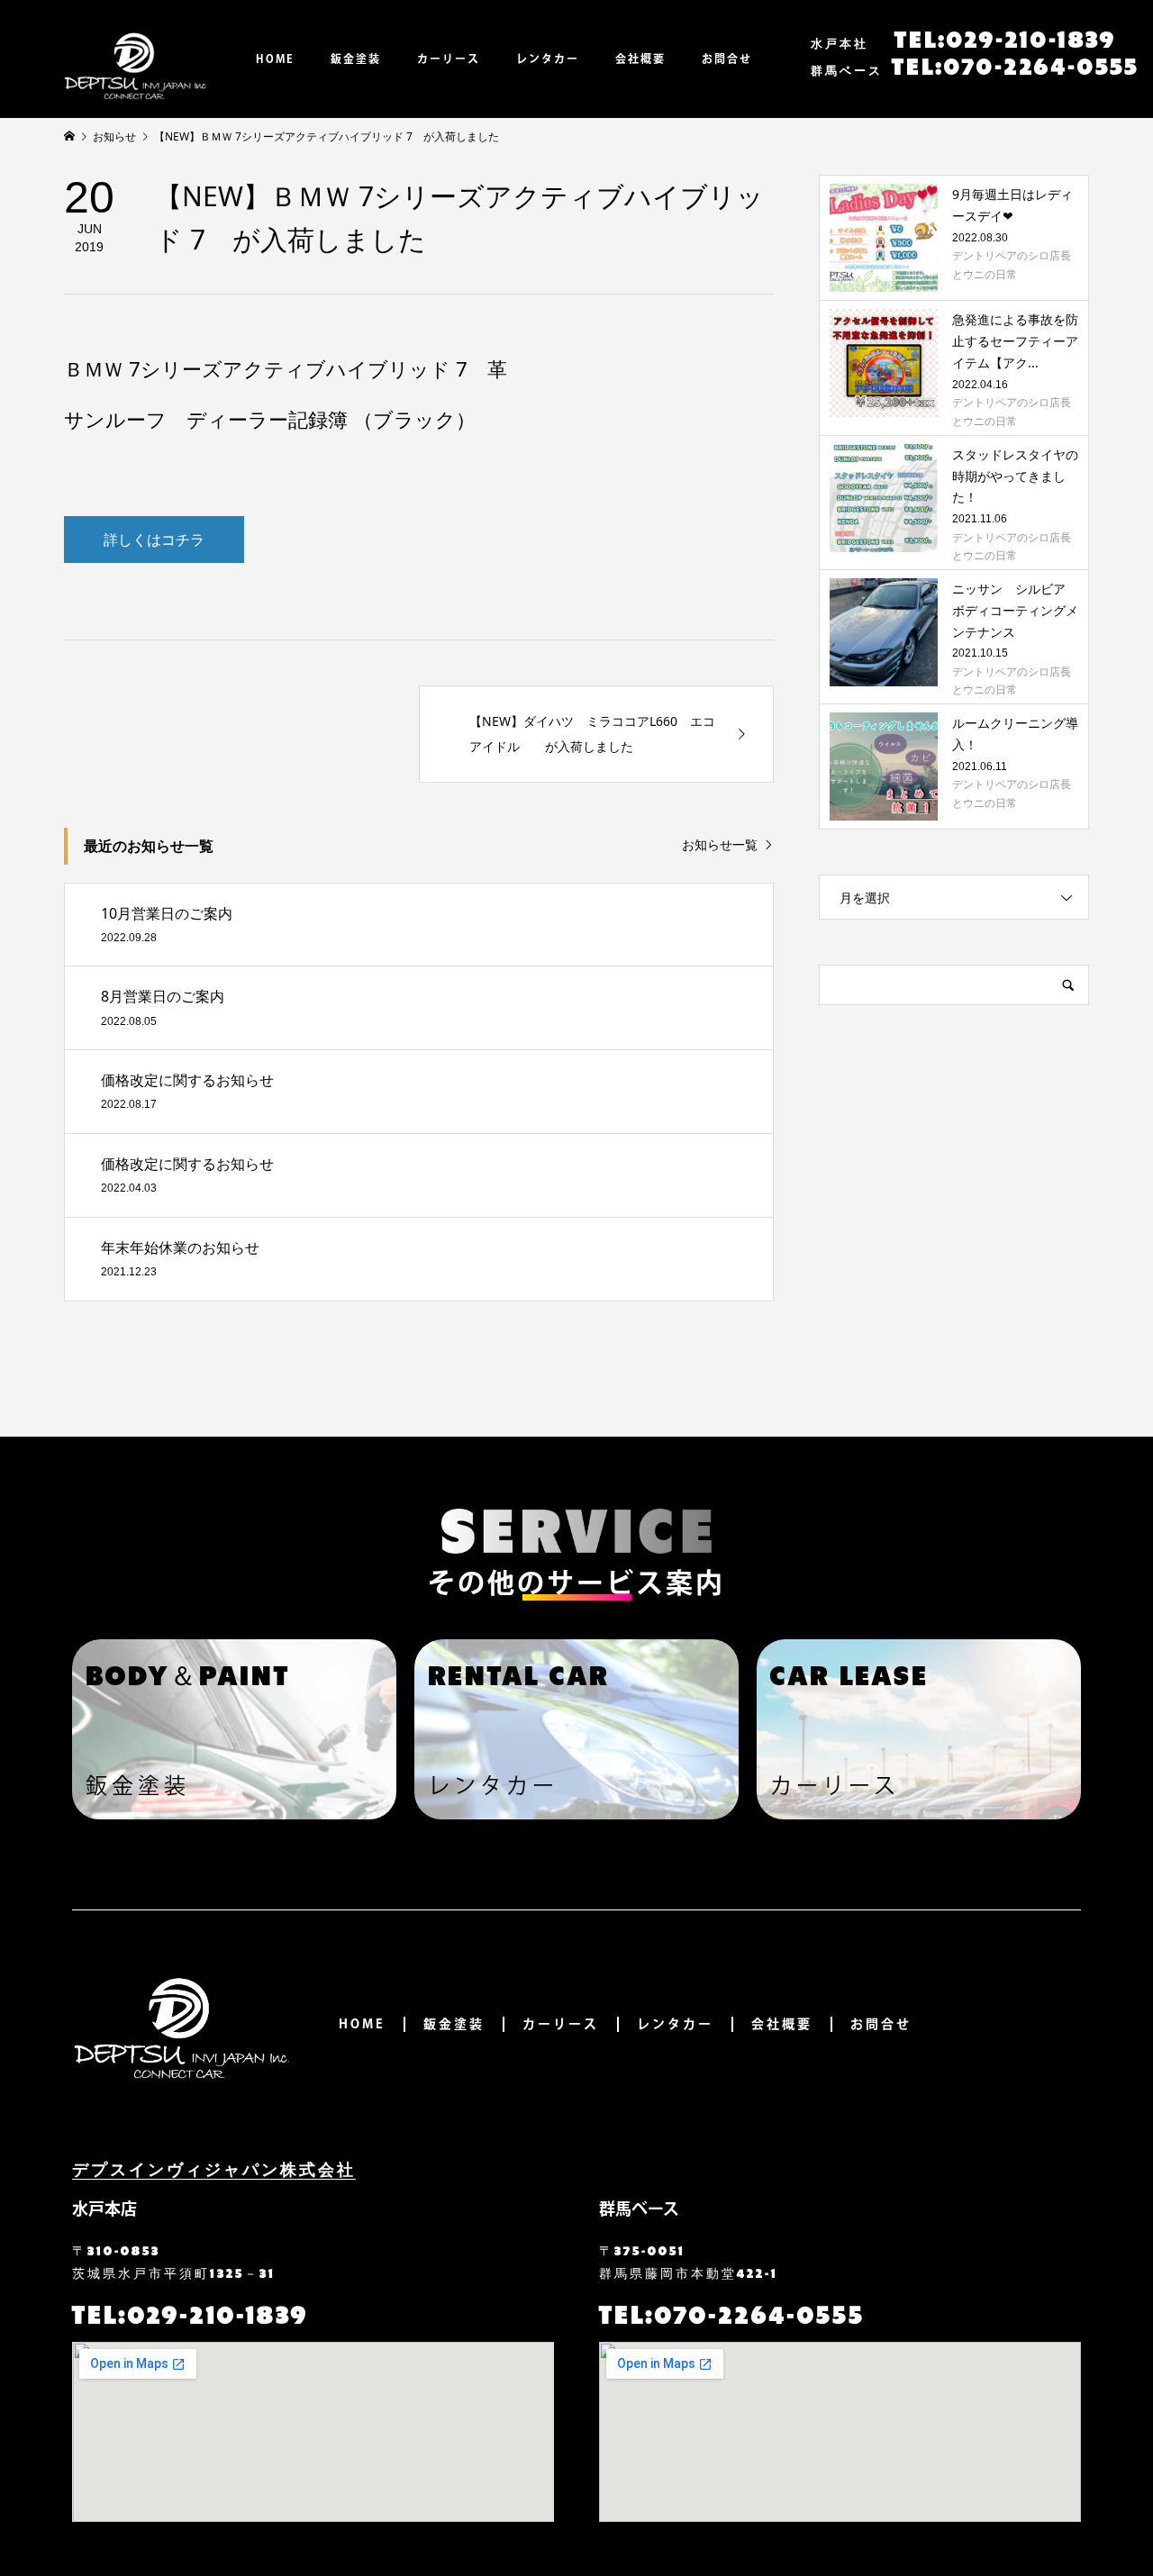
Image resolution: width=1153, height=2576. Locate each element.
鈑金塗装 (356, 59)
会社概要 (640, 59)
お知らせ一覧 (720, 845)
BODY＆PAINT (188, 1673)
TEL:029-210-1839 (963, 37)
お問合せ (727, 59)
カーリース (449, 59)
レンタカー (548, 59)
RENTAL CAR (518, 1673)
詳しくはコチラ (154, 540)
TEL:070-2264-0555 (975, 64)
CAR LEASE (849, 1673)
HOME (275, 59)
